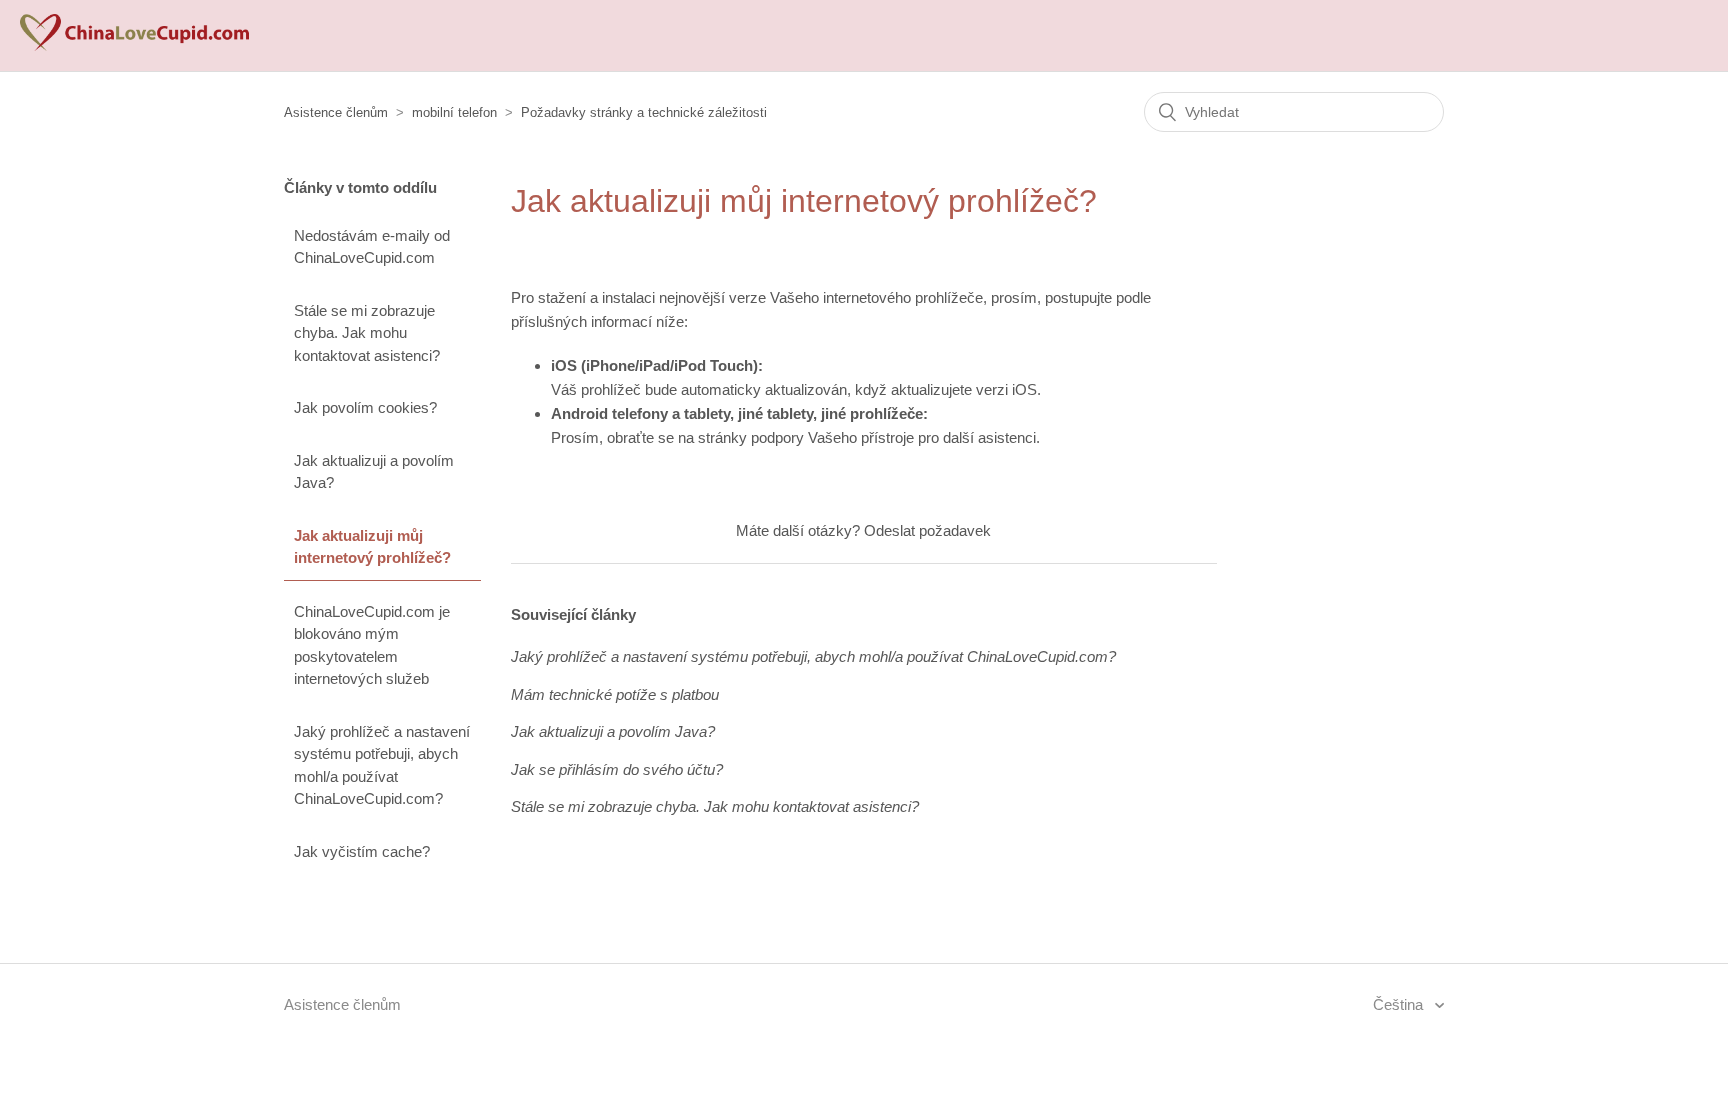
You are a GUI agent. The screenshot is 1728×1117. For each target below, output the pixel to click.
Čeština (1400, 1004)
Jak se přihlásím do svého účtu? (617, 769)
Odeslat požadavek (927, 530)
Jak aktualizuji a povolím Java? (374, 472)
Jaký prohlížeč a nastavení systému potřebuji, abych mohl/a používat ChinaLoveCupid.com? (382, 765)
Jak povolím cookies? (365, 407)
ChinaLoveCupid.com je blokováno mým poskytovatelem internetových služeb (372, 645)
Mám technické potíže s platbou (615, 694)
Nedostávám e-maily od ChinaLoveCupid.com (372, 247)
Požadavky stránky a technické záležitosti (644, 112)
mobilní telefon (454, 112)
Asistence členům (336, 112)
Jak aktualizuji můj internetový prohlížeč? (372, 547)
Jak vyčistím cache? (362, 851)
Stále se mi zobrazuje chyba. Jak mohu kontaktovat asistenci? (367, 333)
